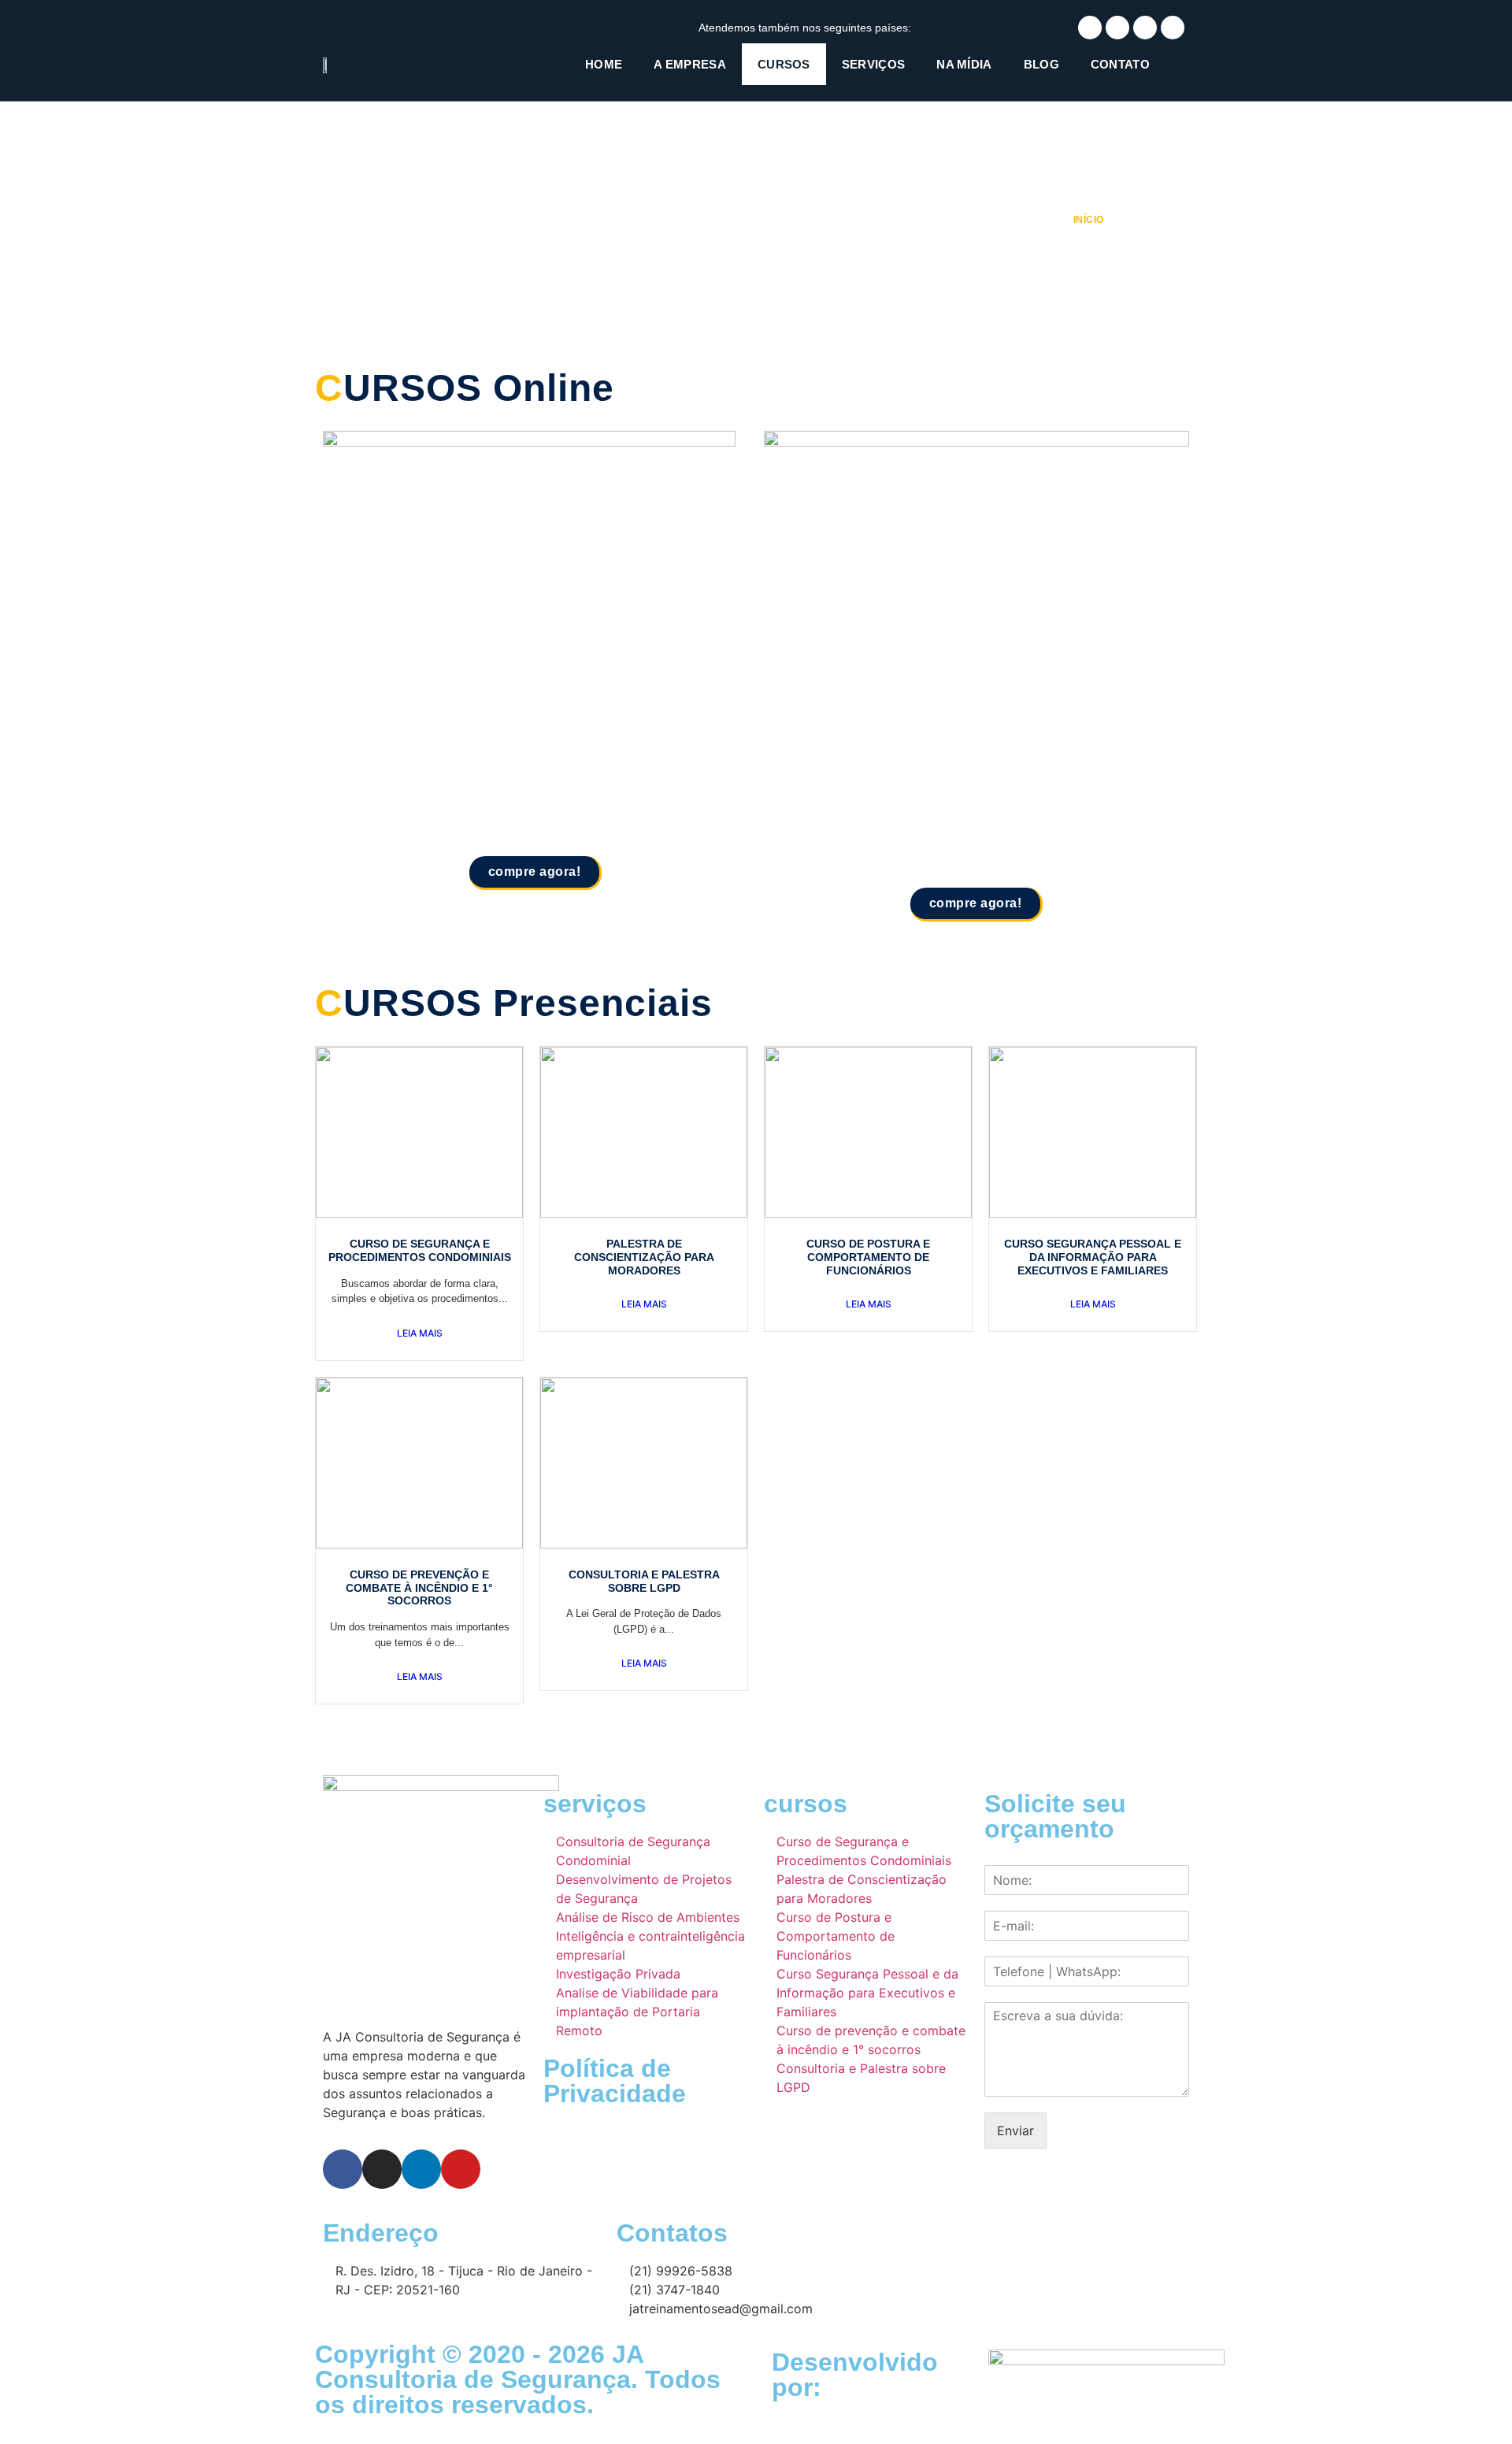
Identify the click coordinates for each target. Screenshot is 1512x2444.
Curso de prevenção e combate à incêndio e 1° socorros (419, 1588)
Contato (1120, 64)
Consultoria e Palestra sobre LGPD (644, 1581)
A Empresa (690, 64)
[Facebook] (1090, 28)
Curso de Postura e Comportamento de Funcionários (868, 1257)
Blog (1041, 64)
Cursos (784, 64)
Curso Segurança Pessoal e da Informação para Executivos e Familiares (1093, 1257)
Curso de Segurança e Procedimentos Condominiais (420, 1250)
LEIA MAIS (420, 1333)
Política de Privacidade (615, 2081)
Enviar (1015, 2131)
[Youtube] (1173, 28)
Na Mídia (964, 64)
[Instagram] (1117, 28)
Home (604, 64)
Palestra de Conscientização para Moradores (644, 1257)
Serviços (873, 64)
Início (1088, 220)
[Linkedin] (1145, 28)
